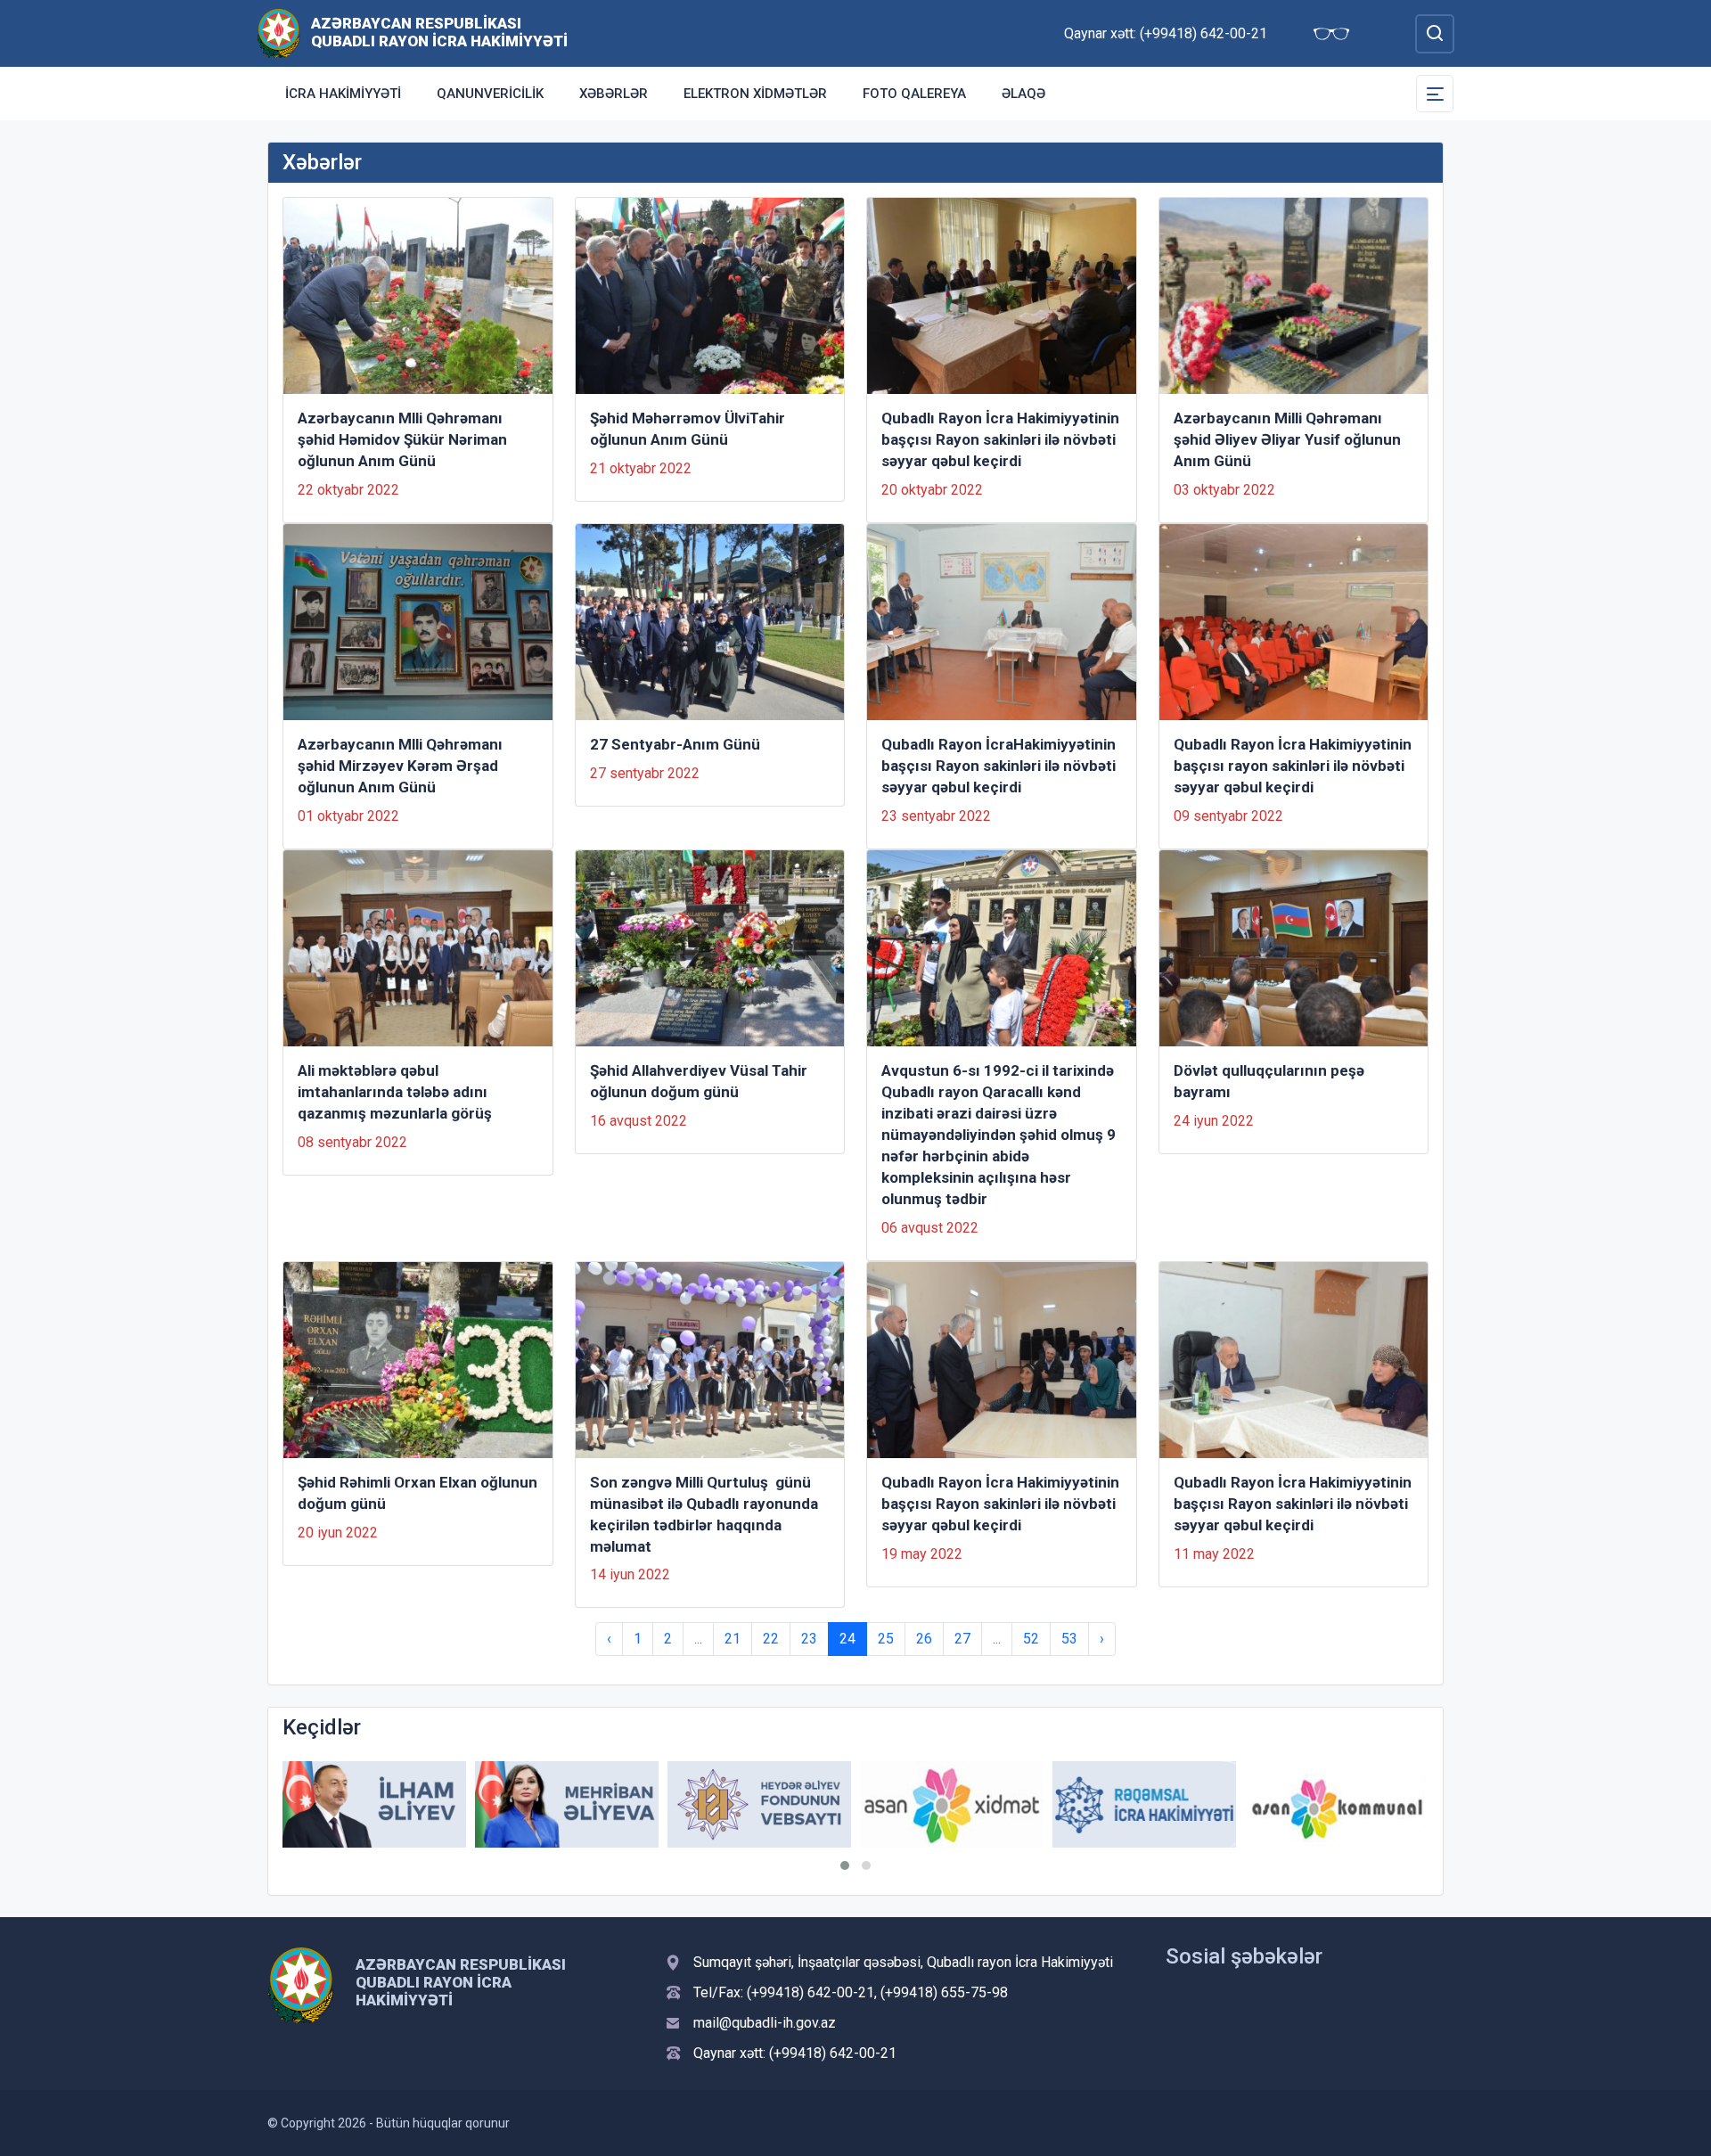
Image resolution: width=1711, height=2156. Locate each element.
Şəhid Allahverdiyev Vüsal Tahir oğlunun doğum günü (699, 1081)
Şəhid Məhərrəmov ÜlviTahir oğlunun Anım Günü (688, 429)
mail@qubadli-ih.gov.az (765, 2023)
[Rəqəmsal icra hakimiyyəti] (1144, 1804)
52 (1031, 1639)
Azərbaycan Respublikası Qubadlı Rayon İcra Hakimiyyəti (439, 32)
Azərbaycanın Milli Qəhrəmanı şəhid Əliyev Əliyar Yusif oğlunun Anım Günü (1287, 439)
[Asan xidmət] (952, 1804)
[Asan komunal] (1337, 1804)
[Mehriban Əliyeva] (567, 1804)
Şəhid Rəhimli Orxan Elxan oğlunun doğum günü (418, 1493)
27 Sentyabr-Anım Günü (675, 744)
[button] (845, 1865)
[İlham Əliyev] (374, 1804)
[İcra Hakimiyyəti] (278, 33)
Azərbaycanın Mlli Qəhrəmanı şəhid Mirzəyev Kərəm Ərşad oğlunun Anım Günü (400, 766)
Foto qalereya (914, 94)
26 (924, 1639)
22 (771, 1639)
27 (962, 1639)
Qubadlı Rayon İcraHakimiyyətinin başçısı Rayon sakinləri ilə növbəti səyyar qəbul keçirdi (999, 766)
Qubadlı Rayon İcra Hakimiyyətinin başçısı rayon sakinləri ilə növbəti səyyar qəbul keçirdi (1293, 766)
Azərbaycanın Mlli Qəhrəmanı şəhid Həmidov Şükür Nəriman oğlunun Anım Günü (402, 439)
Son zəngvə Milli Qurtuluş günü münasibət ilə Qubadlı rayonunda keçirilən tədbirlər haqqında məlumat (704, 1514)
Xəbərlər (614, 94)
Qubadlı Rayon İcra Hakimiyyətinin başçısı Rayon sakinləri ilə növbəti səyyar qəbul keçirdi (1000, 439)
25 (886, 1639)
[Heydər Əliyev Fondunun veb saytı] (759, 1804)
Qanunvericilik (490, 94)
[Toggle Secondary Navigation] (1435, 94)
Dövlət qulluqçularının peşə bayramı (1269, 1081)
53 (1069, 1639)
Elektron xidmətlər (755, 94)
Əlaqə (1023, 94)
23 (809, 1639)
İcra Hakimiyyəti (343, 94)
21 (733, 1639)
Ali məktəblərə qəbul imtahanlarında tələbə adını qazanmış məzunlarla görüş (395, 1092)
